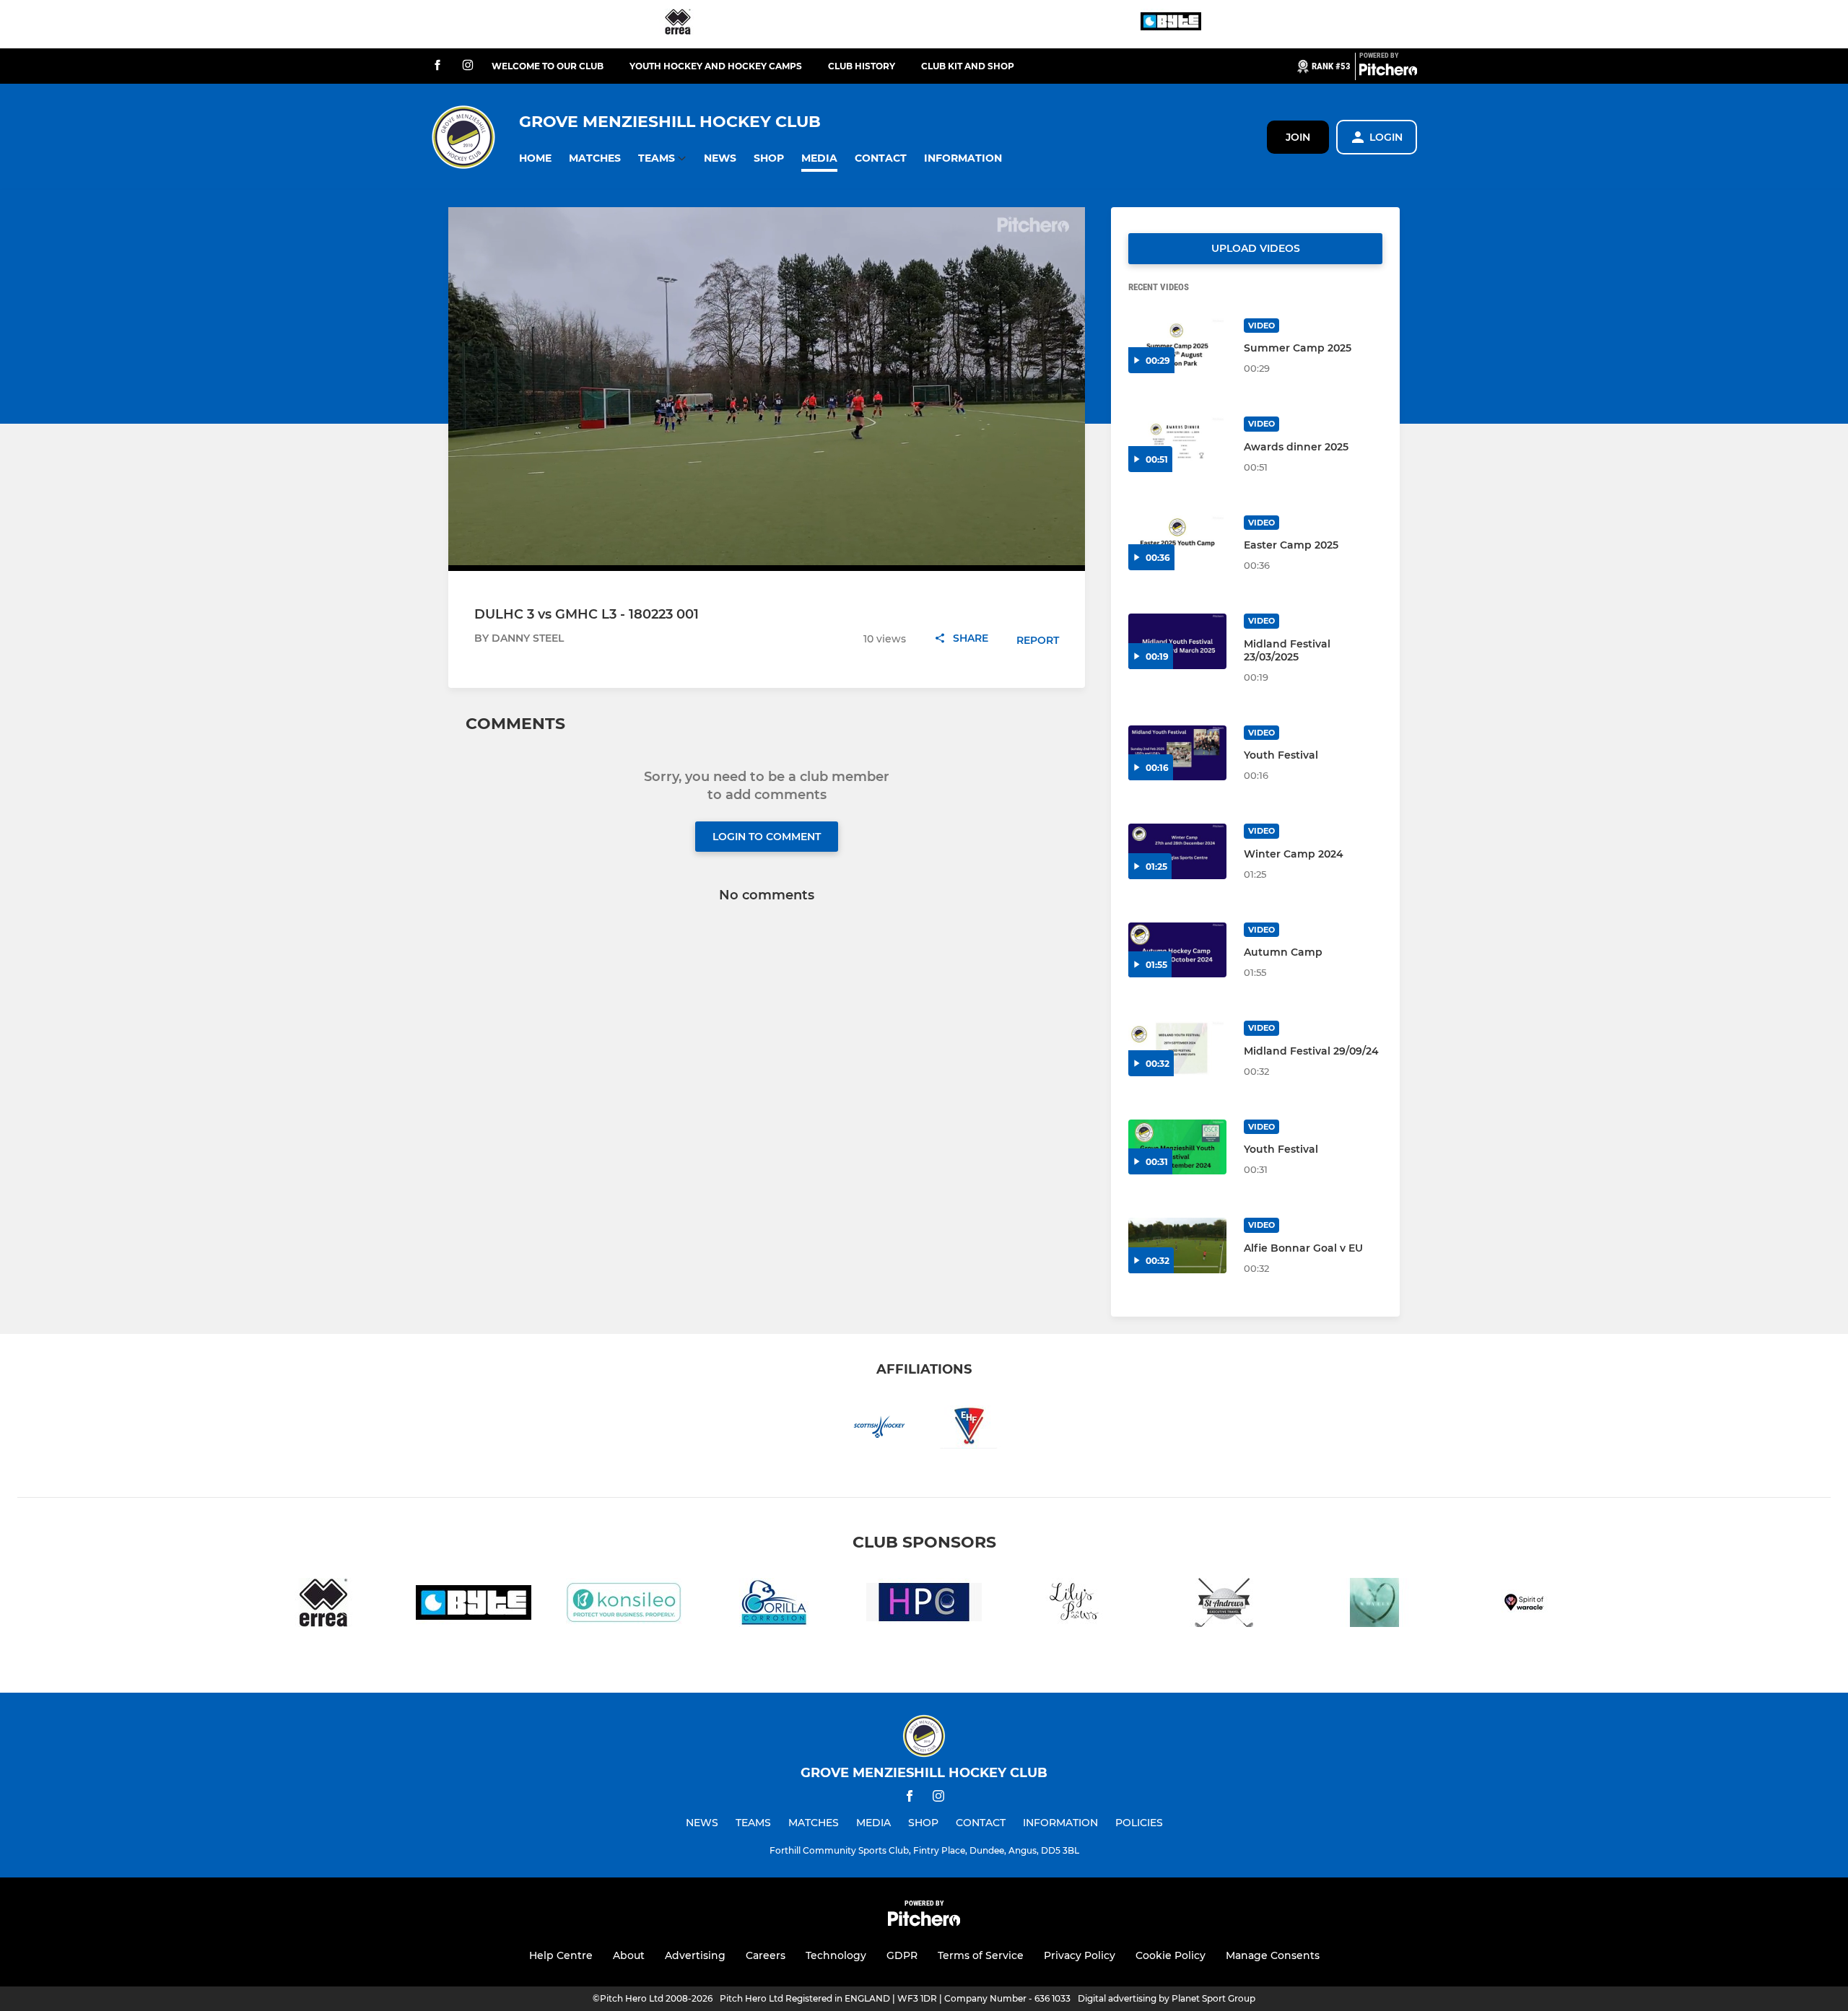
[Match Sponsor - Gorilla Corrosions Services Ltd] (774, 1605)
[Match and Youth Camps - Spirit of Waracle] (1525, 1605)
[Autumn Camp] (1177, 950)
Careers (766, 1955)
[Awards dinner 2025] (1177, 444)
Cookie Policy (1171, 1955)
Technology (836, 1955)
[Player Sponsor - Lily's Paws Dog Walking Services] (1074, 1605)
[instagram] (468, 66)
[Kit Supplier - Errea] (678, 24)
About (629, 1955)
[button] (535, 158)
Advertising (695, 1955)
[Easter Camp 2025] (1177, 543)
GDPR (902, 1955)
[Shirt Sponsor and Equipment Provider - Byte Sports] (1171, 24)
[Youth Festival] (1177, 753)
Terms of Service (981, 1955)
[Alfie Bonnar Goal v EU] (1177, 1246)
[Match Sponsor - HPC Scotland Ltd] (924, 1605)
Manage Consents (1273, 1955)
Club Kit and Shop (968, 66)
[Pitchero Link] (1388, 72)
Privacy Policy (1080, 1955)
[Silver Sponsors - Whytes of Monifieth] (1374, 1605)
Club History (862, 66)
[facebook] (437, 66)
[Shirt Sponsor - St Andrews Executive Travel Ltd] (1224, 1605)
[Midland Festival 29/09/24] (1177, 1048)
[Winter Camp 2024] (1177, 851)
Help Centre (561, 1955)
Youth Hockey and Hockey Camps (716, 66)
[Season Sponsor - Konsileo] (624, 1605)
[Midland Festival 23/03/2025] (1177, 641)
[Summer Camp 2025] (1177, 346)
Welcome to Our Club (548, 66)
